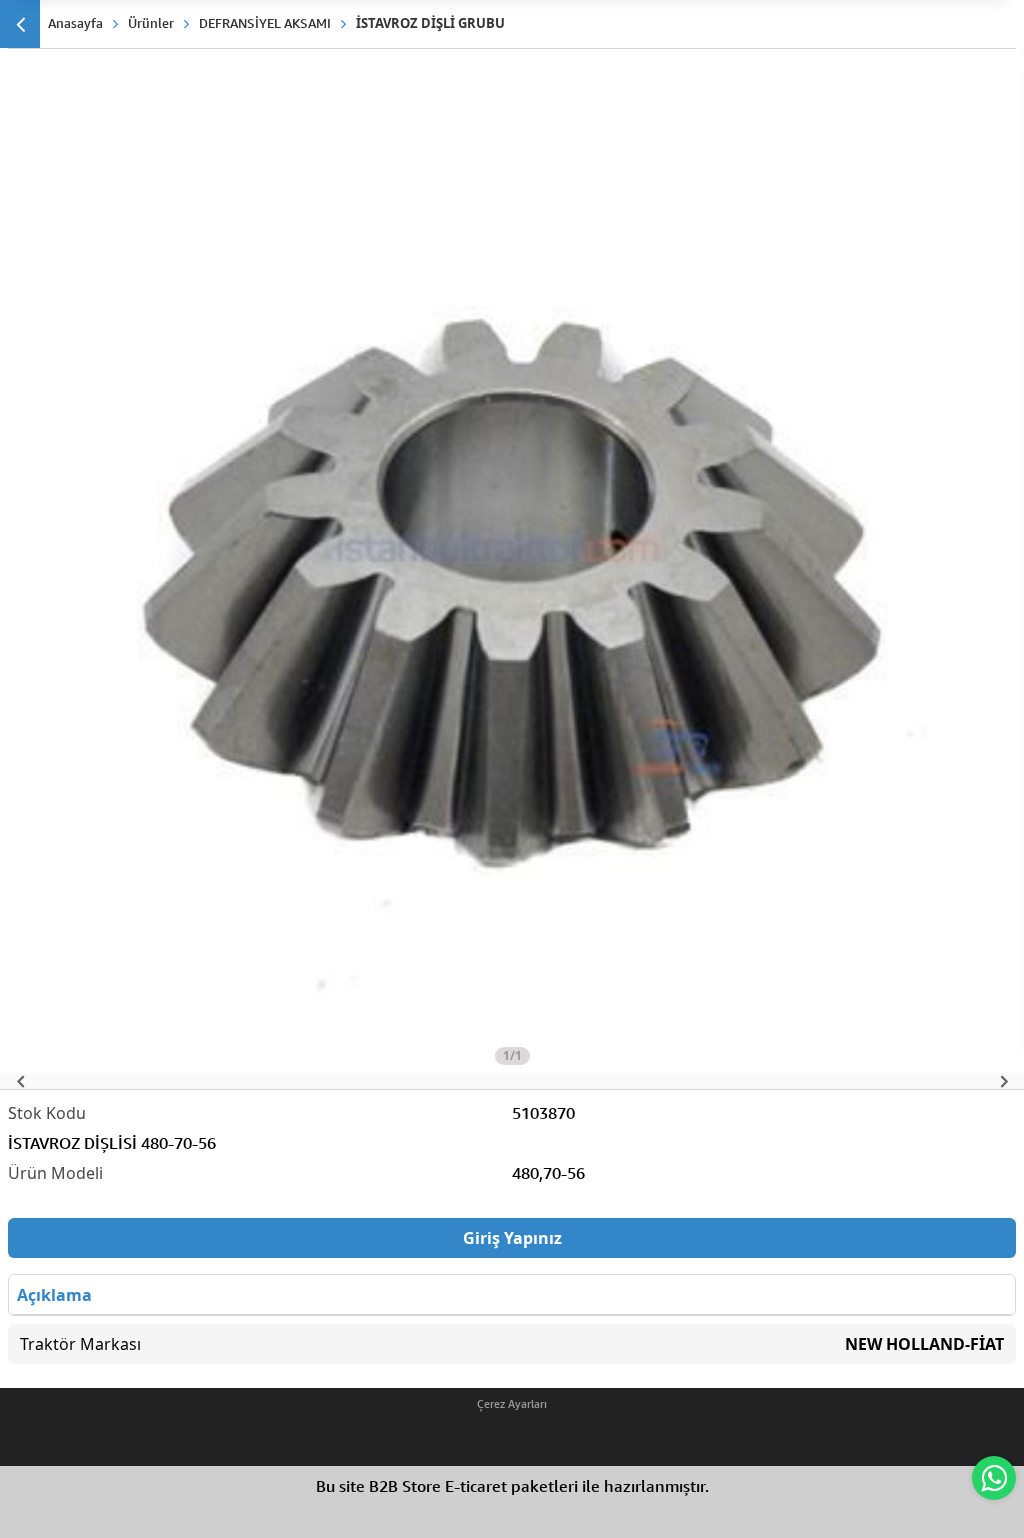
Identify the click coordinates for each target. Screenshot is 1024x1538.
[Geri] (20, 24)
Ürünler (151, 23)
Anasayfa (75, 23)
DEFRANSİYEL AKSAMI (265, 23)
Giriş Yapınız (512, 1238)
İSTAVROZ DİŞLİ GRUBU (430, 23)
